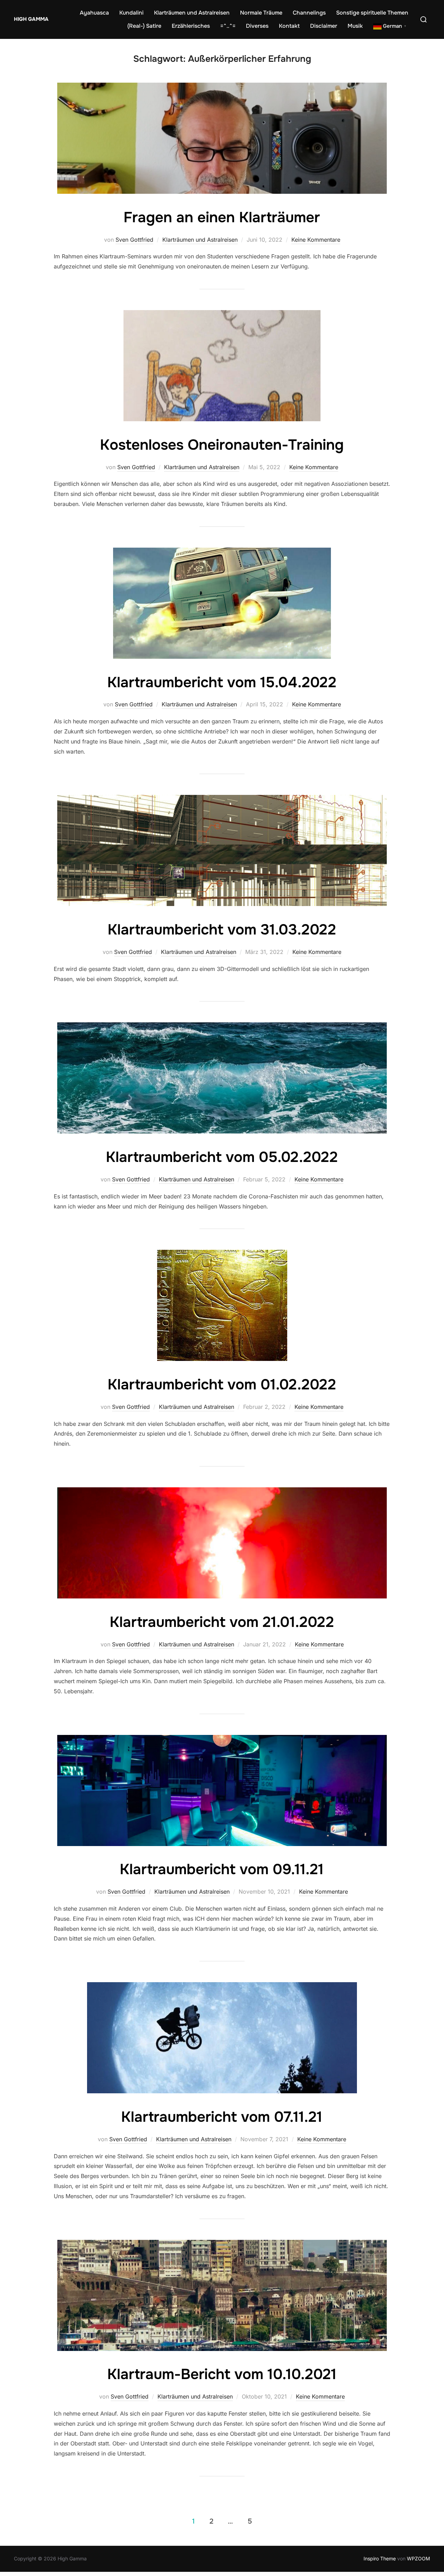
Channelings (309, 13)
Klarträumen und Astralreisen (192, 13)
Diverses (257, 26)
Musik (355, 26)
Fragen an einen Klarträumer (222, 217)
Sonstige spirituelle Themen (372, 13)
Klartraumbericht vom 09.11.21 (222, 1869)
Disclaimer (324, 26)
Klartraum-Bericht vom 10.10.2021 (222, 2374)
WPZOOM (419, 2558)
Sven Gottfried (134, 240)
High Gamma (31, 19)
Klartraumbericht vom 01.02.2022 (222, 1385)
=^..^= (228, 26)
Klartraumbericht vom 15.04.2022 (222, 682)
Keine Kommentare (316, 240)
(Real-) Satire (144, 26)
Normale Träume (261, 13)
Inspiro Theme (380, 2558)
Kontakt (289, 26)
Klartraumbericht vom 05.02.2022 (222, 1157)
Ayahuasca (94, 13)
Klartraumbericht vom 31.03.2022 (222, 930)
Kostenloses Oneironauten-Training (222, 445)
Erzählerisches (191, 26)
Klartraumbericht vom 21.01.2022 (222, 1622)
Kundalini (131, 13)
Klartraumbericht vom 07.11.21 (222, 2117)
